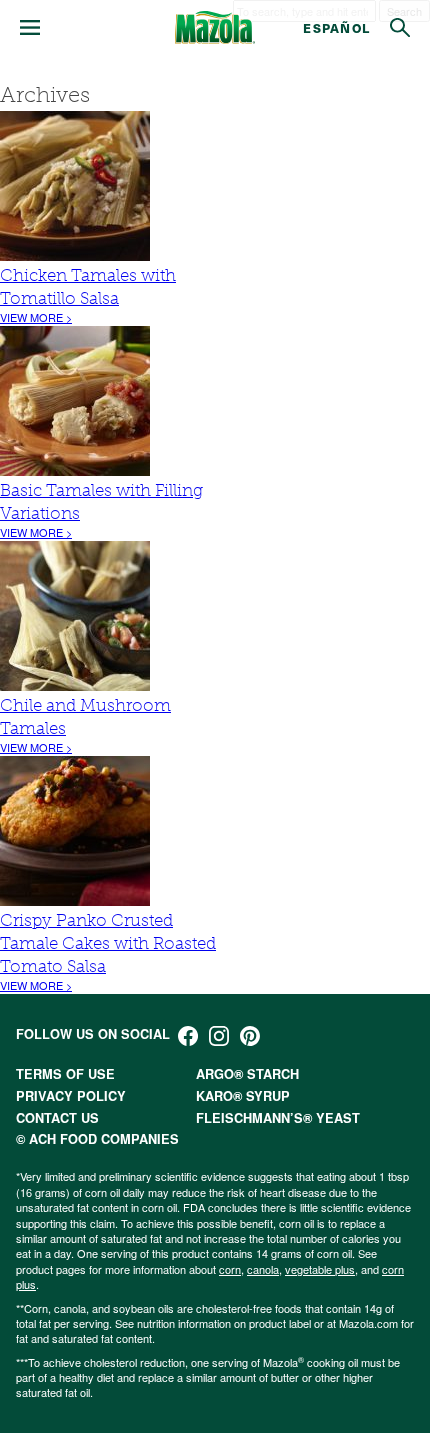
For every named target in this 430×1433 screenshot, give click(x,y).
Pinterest (250, 1036)
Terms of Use (65, 1074)
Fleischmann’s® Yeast (278, 1118)
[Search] (400, 28)
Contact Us (57, 1118)
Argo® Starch (247, 1074)
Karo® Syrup (243, 1096)
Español (336, 27)
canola (263, 1269)
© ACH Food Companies (97, 1139)
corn (230, 1269)
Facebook (188, 1036)
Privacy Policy (71, 1096)
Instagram (219, 1036)
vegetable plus (320, 1269)
